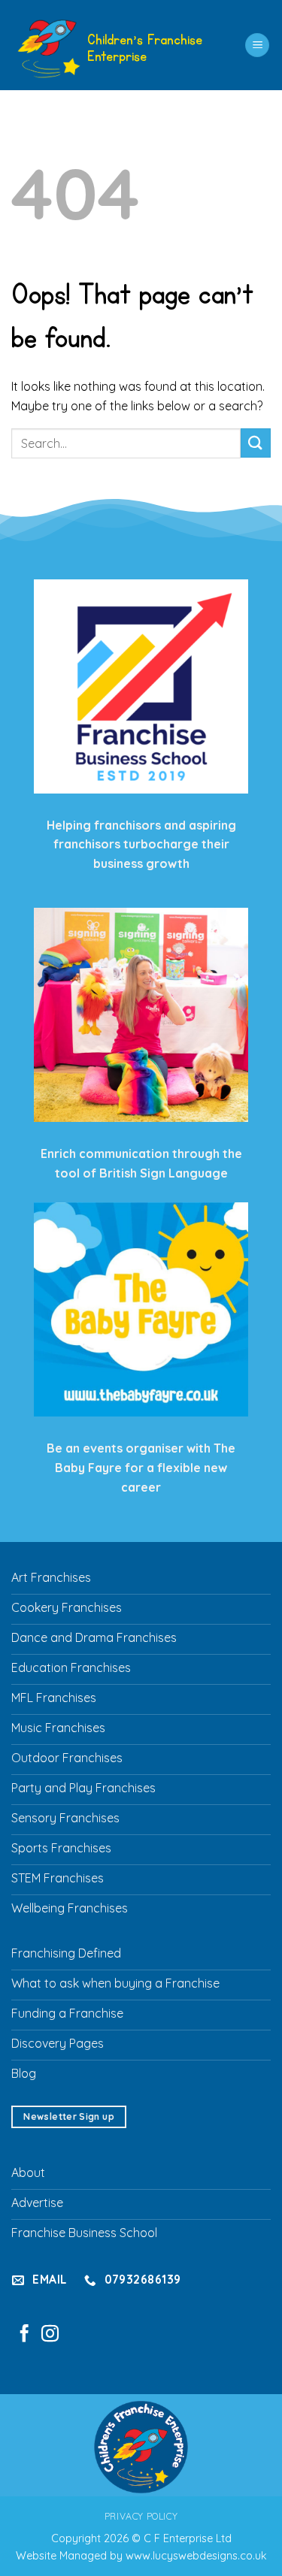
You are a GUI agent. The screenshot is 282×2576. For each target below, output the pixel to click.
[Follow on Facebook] (24, 2335)
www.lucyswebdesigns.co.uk (196, 2556)
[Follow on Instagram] (50, 2335)
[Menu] (257, 45)
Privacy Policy (141, 2516)
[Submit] (256, 443)
